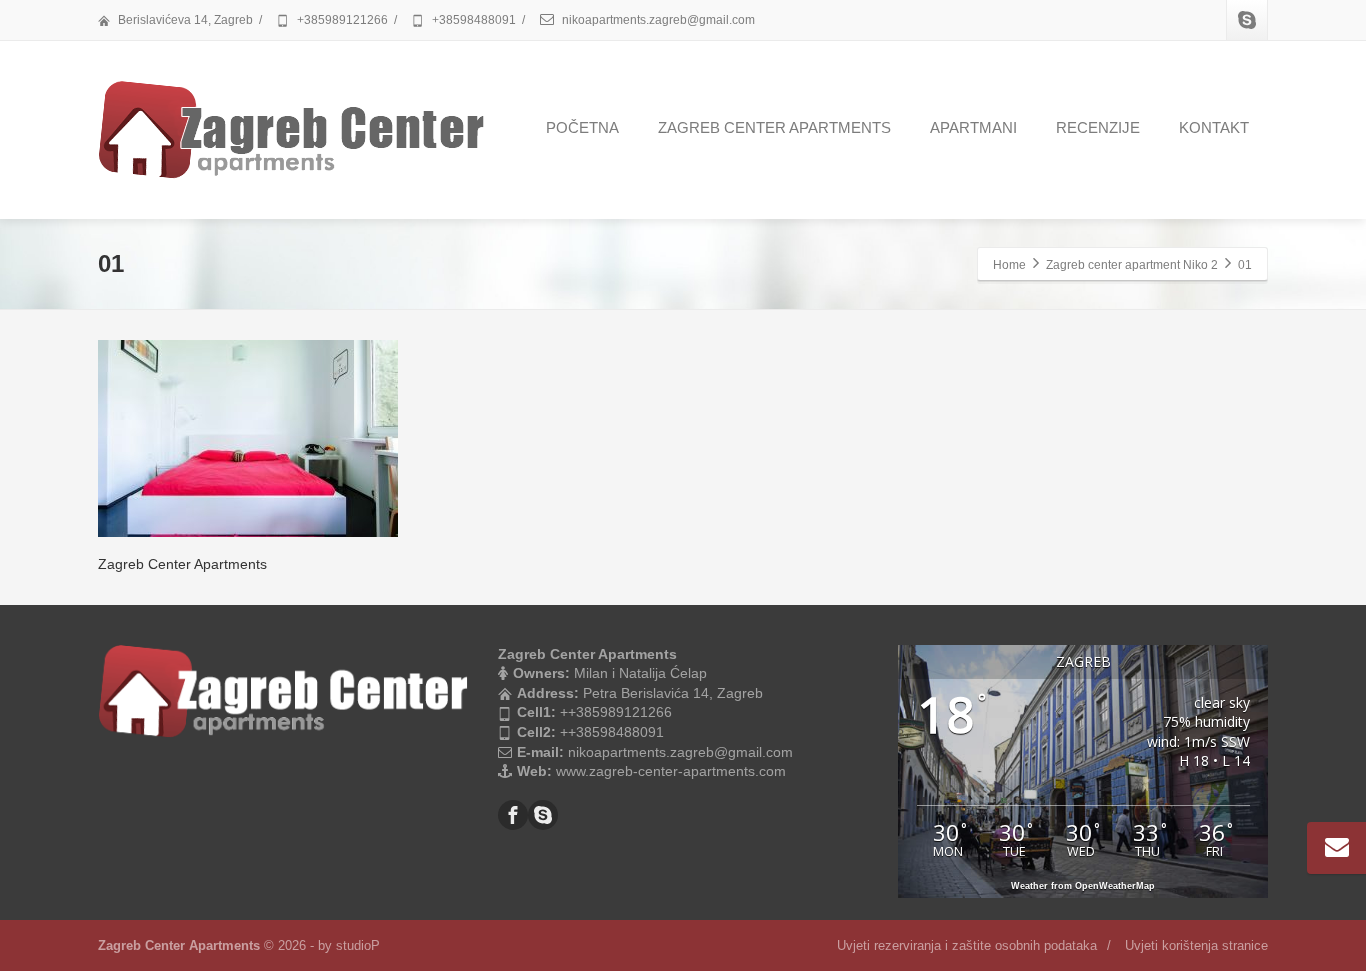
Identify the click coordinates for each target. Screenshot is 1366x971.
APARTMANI (973, 127)
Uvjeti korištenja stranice (1196, 945)
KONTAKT (1214, 127)
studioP (358, 945)
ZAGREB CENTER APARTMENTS (774, 127)
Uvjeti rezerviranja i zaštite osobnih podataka (967, 945)
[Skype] (1247, 20)
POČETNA (582, 127)
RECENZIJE (1098, 127)
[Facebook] (513, 815)
